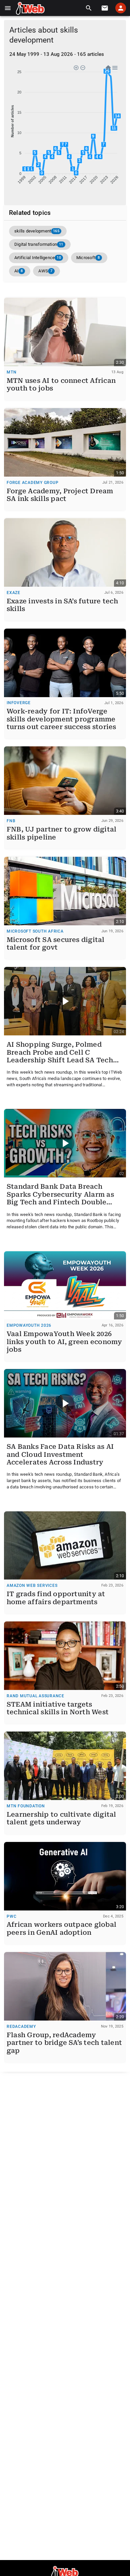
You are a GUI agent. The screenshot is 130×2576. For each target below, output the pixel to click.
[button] (8, 8)
